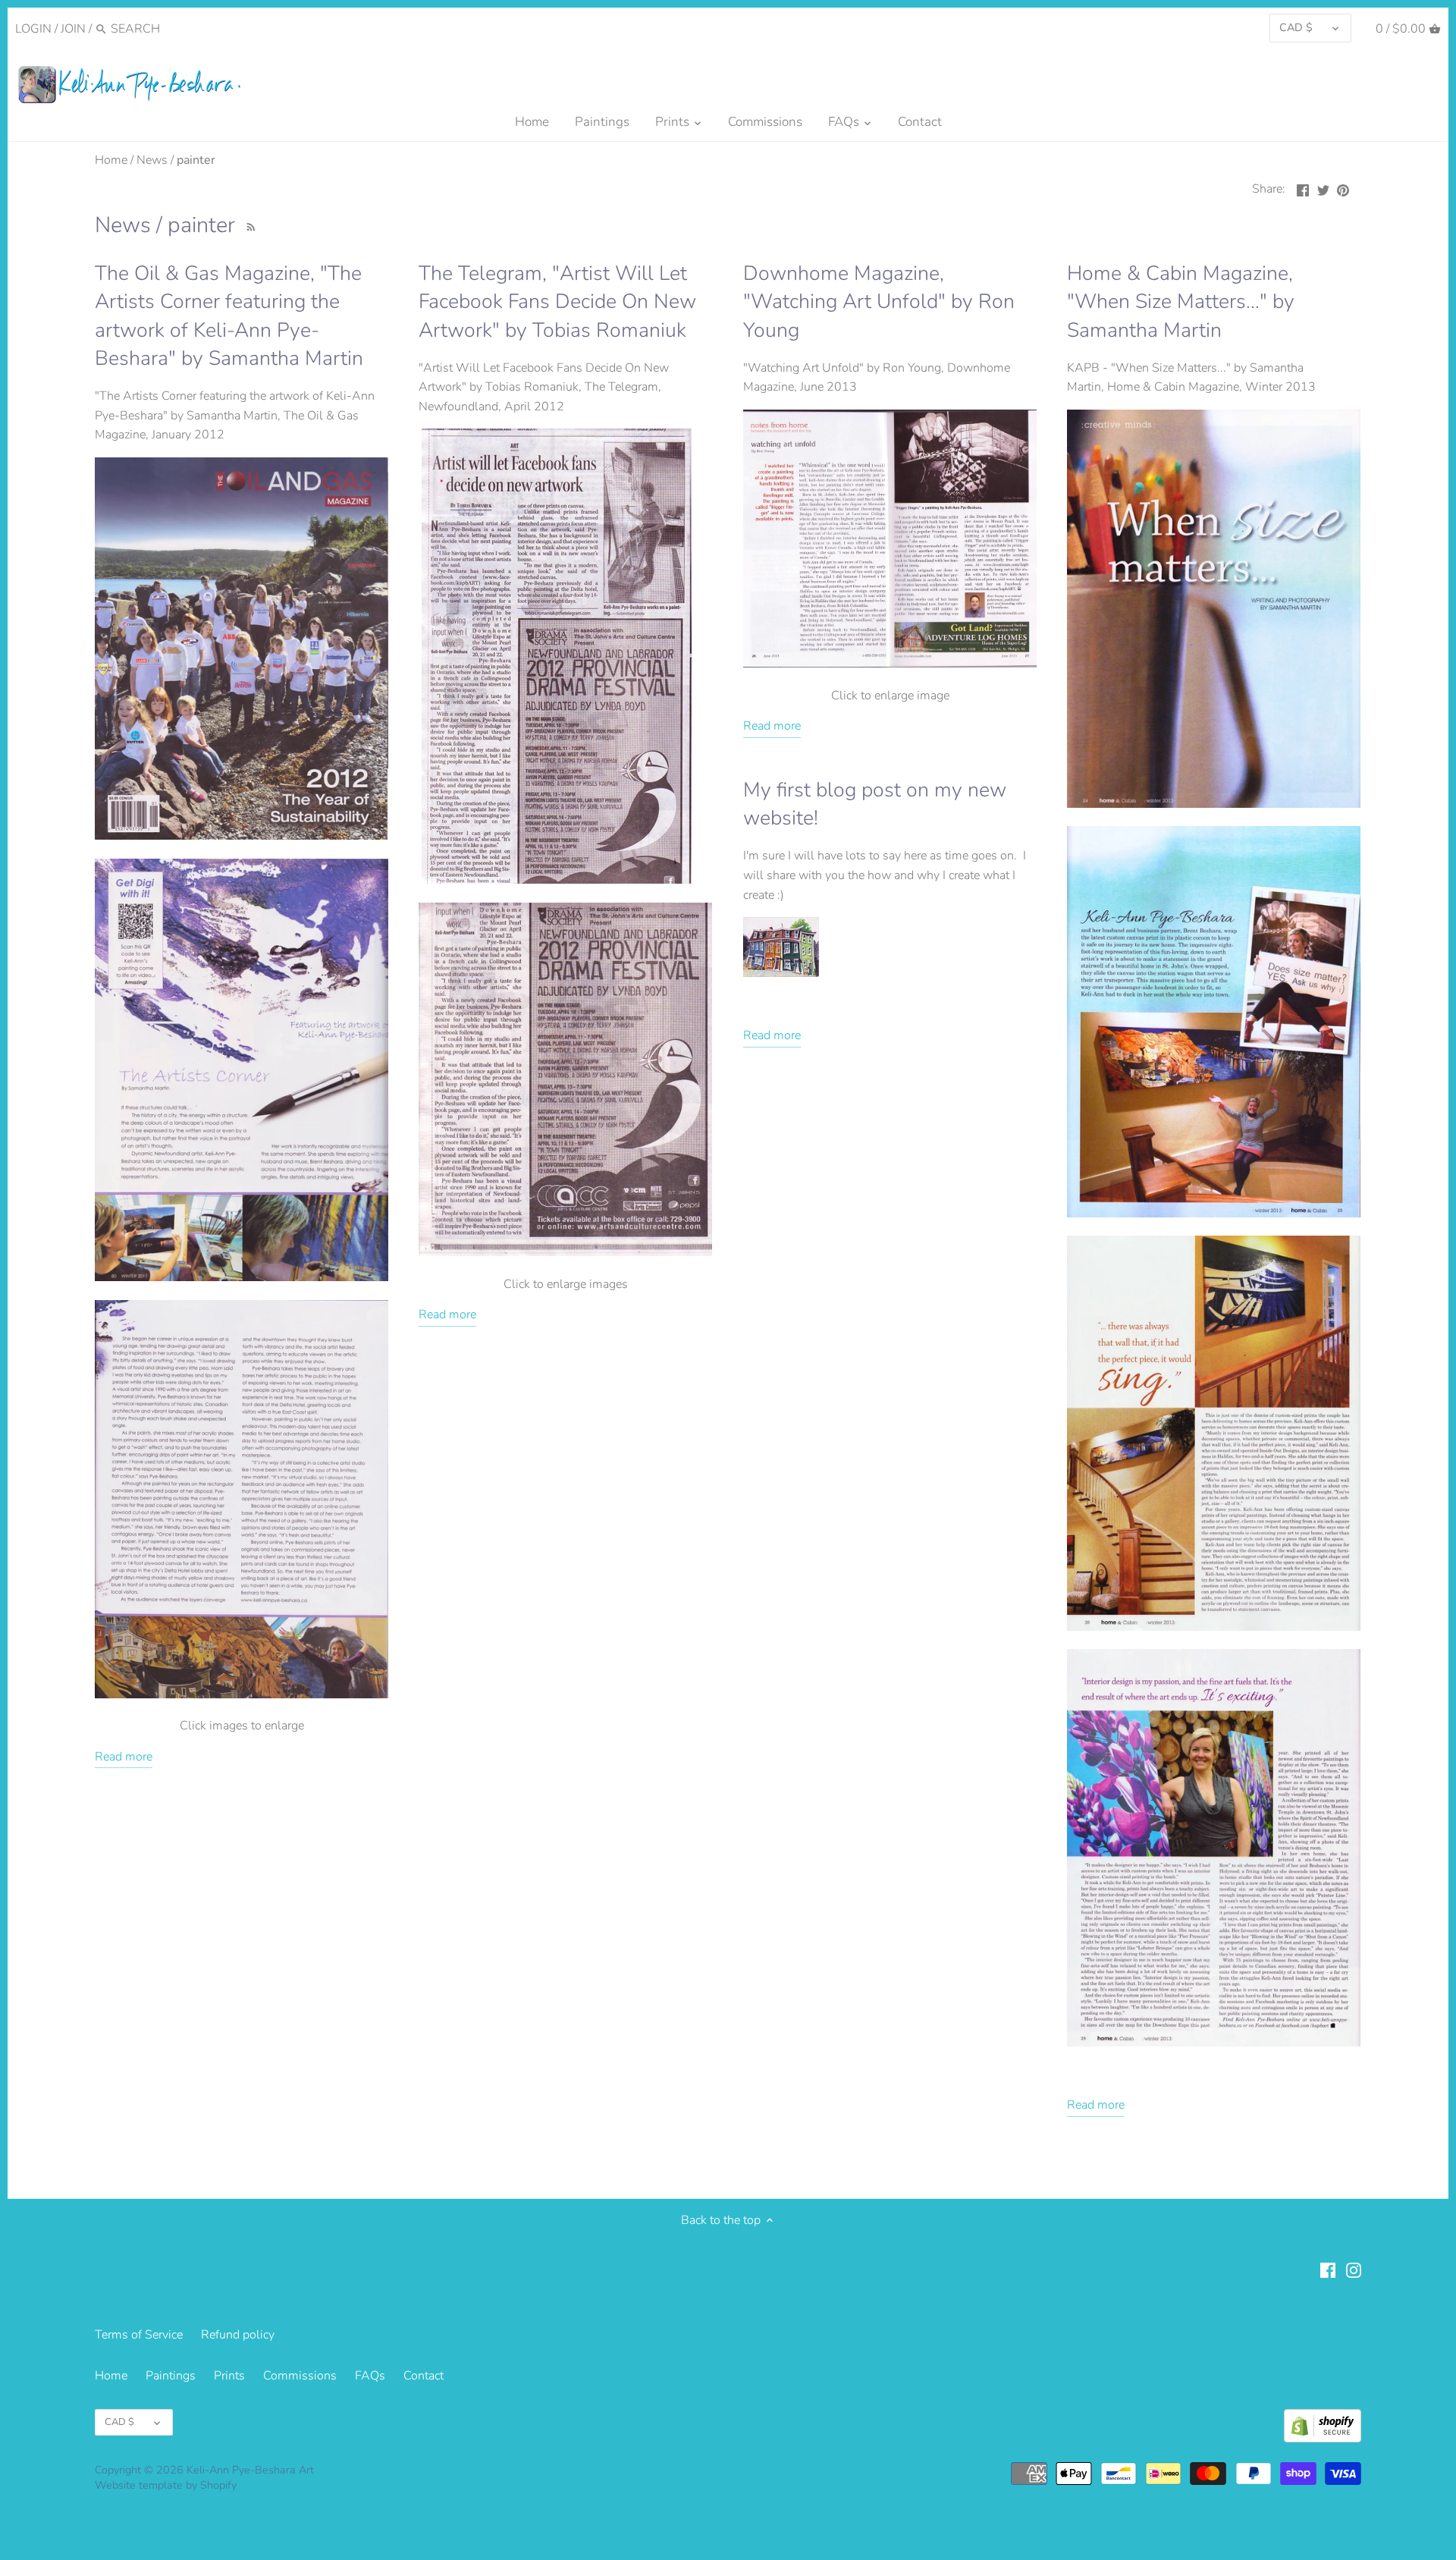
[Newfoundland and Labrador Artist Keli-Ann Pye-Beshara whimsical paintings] (242, 1695)
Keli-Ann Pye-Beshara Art (250, 2470)
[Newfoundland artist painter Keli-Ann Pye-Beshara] (557, 880)
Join (73, 29)
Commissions (300, 2376)
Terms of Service (139, 2335)
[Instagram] (1354, 2269)
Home (111, 2376)
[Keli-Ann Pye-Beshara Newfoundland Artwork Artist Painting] (242, 836)
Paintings (171, 2376)
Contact (424, 2376)
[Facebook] (1328, 2269)
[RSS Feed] (249, 225)
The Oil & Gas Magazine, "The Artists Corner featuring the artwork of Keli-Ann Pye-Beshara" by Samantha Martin (229, 316)
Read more (124, 1757)
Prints (229, 2376)
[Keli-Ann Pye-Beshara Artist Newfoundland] (242, 1277)
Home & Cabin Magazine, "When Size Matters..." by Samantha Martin (1181, 302)
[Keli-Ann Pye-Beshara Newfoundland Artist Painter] (890, 664)
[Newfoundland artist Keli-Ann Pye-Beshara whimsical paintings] (565, 1252)
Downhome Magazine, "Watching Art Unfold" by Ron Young (879, 302)
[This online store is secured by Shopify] (1323, 2426)
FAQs (370, 2376)
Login (33, 29)
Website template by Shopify (166, 2485)
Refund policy (238, 2335)
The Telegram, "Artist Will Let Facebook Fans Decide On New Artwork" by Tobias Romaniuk (557, 302)
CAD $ (1296, 27)
